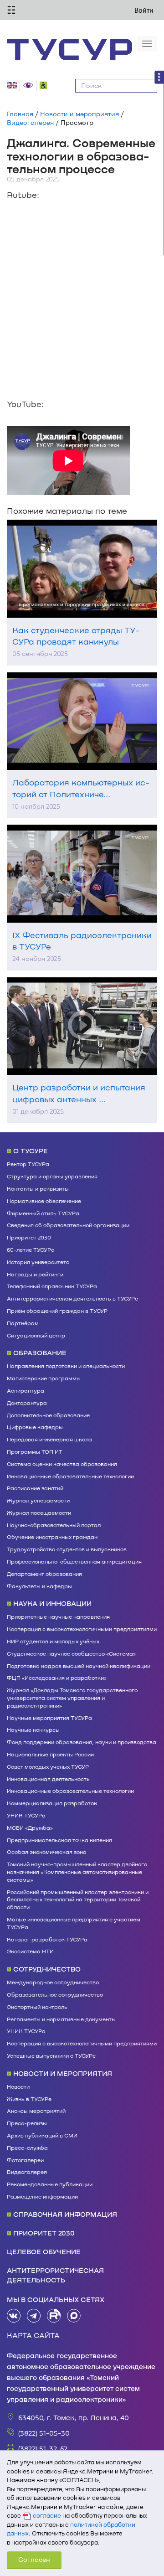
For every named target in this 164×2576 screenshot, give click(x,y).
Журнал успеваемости (38, 1500)
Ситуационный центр (36, 1335)
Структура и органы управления (52, 1176)
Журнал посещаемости (39, 1513)
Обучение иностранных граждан (52, 1537)
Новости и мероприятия (79, 114)
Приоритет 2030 (29, 1237)
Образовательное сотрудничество (55, 1994)
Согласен (34, 2559)
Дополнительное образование (48, 1415)
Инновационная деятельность (48, 1779)
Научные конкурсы (33, 1729)
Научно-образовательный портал (54, 1525)
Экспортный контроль (37, 2007)
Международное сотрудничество (53, 1982)
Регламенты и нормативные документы (61, 2019)
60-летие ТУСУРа (31, 1249)
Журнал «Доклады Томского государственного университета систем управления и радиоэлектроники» (72, 1698)
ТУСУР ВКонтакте (14, 2316)
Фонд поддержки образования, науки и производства (82, 1742)
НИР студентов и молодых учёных (53, 1641)
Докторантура (27, 1403)
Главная (20, 114)
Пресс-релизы (27, 2123)
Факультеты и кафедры (39, 1586)
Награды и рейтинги (35, 1274)
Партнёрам (23, 1323)
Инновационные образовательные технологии (70, 1476)
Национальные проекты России (50, 1754)
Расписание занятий (35, 1488)
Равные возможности (45, 85)
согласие (47, 2515)
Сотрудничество (47, 1969)
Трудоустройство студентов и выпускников (67, 1549)
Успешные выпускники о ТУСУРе (51, 2055)
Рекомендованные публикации (50, 2184)
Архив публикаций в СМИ (42, 2135)
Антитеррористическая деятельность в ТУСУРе (72, 1298)
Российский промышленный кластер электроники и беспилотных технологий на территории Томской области (78, 1900)
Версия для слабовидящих (30, 85)
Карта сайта (33, 2335)
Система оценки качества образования (62, 1464)
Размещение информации (42, 2196)
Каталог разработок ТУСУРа (47, 1939)
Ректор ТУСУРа (28, 1164)
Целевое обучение (44, 2251)
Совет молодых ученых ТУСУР (48, 1766)
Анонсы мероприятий (36, 2111)
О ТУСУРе (31, 1151)
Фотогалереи (25, 2160)
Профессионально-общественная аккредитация (74, 1561)
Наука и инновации (52, 1603)
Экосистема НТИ (30, 1951)
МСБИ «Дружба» (30, 1827)
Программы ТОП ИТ (35, 1451)
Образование (40, 1353)
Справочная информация (65, 2214)
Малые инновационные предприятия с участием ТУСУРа (74, 1923)
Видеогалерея (30, 122)
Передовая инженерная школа (49, 1439)
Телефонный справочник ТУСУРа (52, 1286)
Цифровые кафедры (35, 1427)
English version (13, 85)
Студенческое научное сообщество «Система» (71, 1653)
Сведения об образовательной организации (68, 1225)
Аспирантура (26, 1390)
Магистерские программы (44, 1378)
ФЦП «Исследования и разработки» (57, 1678)
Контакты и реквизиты (38, 1188)
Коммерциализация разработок (52, 1803)
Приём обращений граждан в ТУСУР (57, 1311)
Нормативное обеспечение (44, 1201)
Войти (144, 10)
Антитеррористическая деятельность (55, 2275)
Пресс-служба (27, 2148)
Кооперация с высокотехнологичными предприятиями (82, 1629)
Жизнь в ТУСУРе (29, 2099)
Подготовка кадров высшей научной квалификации (79, 1666)
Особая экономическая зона (47, 1852)
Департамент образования (44, 1574)
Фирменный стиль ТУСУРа (43, 1213)
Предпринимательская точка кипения (59, 1840)
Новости (18, 2086)
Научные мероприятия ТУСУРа (49, 1718)
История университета (38, 1262)
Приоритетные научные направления (58, 1616)
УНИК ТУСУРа (26, 1815)
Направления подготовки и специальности (66, 1366)
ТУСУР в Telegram (34, 2316)
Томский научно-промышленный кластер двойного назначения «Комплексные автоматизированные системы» (77, 1872)
